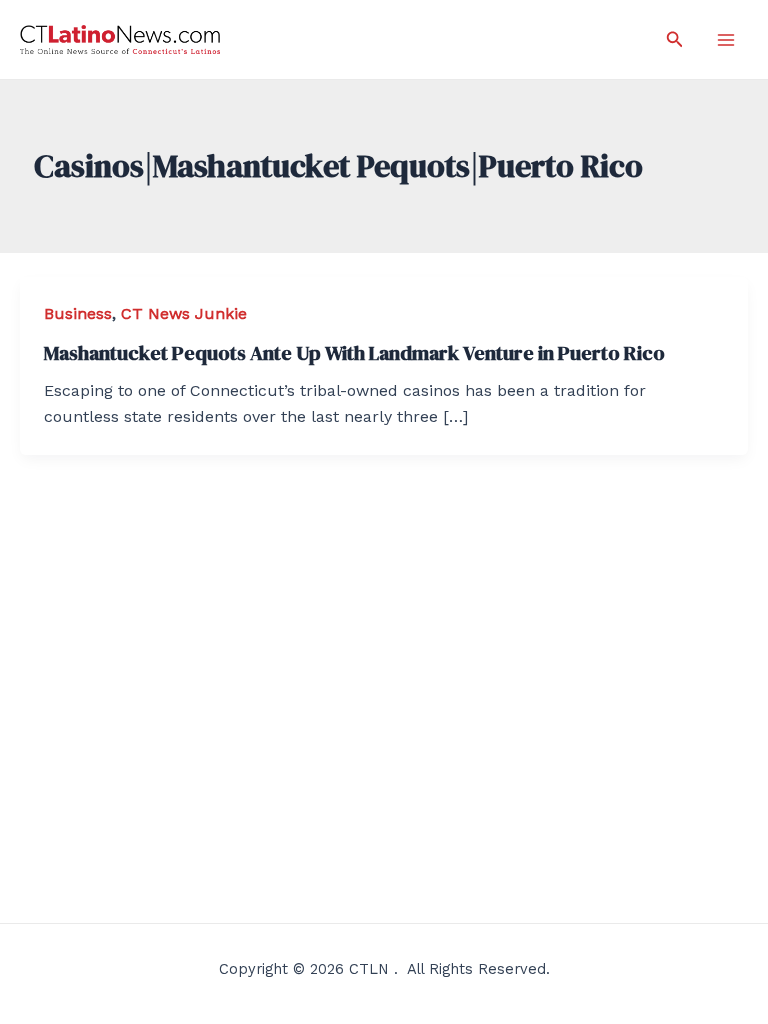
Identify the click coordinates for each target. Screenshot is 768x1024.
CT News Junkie (184, 313)
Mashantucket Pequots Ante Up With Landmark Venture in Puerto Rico (354, 353)
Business (78, 313)
